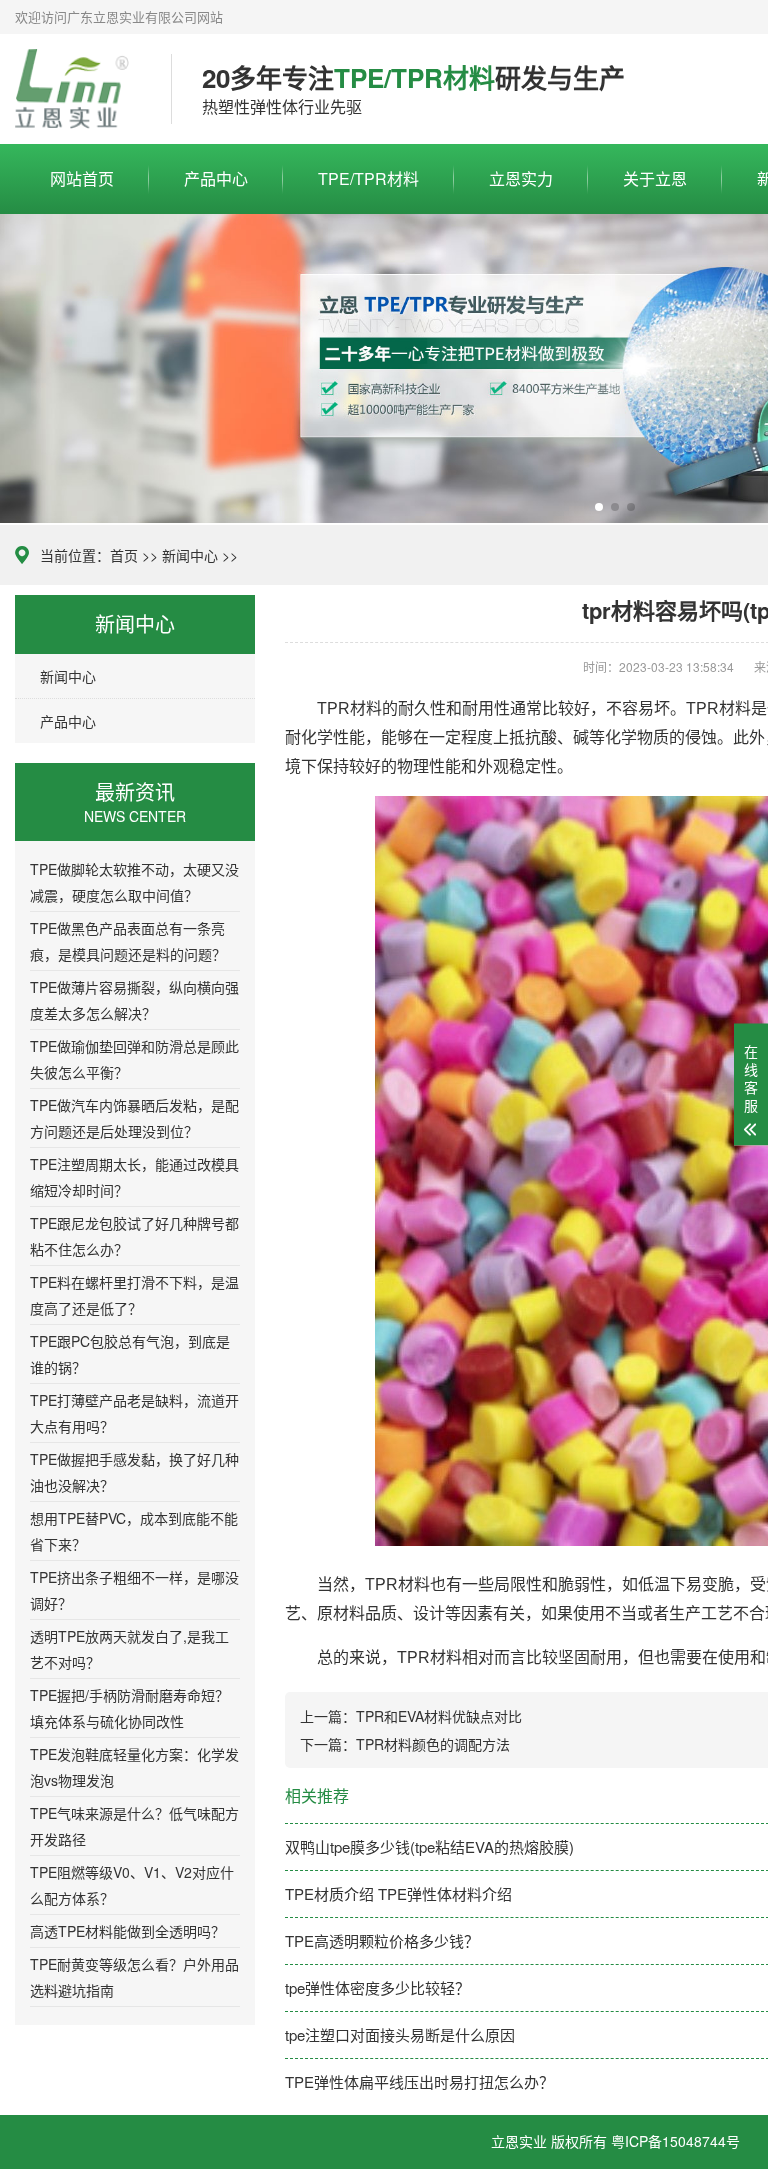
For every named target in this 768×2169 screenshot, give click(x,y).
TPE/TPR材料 (368, 178)
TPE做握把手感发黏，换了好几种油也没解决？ (134, 1472)
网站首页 (82, 178)
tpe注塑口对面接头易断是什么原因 (400, 2034)
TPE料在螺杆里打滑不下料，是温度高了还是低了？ (134, 1295)
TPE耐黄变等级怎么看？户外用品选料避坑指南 (134, 1977)
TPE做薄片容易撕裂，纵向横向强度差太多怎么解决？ (134, 1000)
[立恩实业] (78, 89)
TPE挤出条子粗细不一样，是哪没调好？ (134, 1590)
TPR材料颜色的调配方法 (433, 1744)
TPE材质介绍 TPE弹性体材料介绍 (398, 1893)
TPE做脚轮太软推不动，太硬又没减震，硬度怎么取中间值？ (134, 882)
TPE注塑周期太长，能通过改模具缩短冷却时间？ (134, 1177)
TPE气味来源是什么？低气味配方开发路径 (134, 1826)
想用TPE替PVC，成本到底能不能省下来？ (134, 1531)
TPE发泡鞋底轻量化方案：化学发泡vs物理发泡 (134, 1767)
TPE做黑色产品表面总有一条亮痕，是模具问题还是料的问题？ (128, 941)
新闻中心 (190, 555)
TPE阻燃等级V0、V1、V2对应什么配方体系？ (132, 1885)
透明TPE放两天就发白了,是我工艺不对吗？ (129, 1649)
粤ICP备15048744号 (675, 2141)
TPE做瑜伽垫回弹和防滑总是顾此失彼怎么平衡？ (134, 1059)
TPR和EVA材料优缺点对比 (439, 1716)
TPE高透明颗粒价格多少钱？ (382, 1940)
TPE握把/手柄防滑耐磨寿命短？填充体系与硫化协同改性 (129, 1708)
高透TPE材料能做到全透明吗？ (127, 1931)
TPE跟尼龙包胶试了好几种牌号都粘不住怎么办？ (134, 1236)
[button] (599, 507)
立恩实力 (521, 178)
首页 (124, 555)
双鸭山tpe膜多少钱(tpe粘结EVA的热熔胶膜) (429, 1846)
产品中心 (216, 178)
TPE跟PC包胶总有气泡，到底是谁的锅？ (130, 1354)
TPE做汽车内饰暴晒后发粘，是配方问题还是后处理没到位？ (134, 1118)
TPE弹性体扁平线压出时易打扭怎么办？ (419, 2081)
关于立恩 (655, 178)
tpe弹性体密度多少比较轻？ (377, 1987)
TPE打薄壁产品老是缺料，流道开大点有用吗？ (134, 1413)
